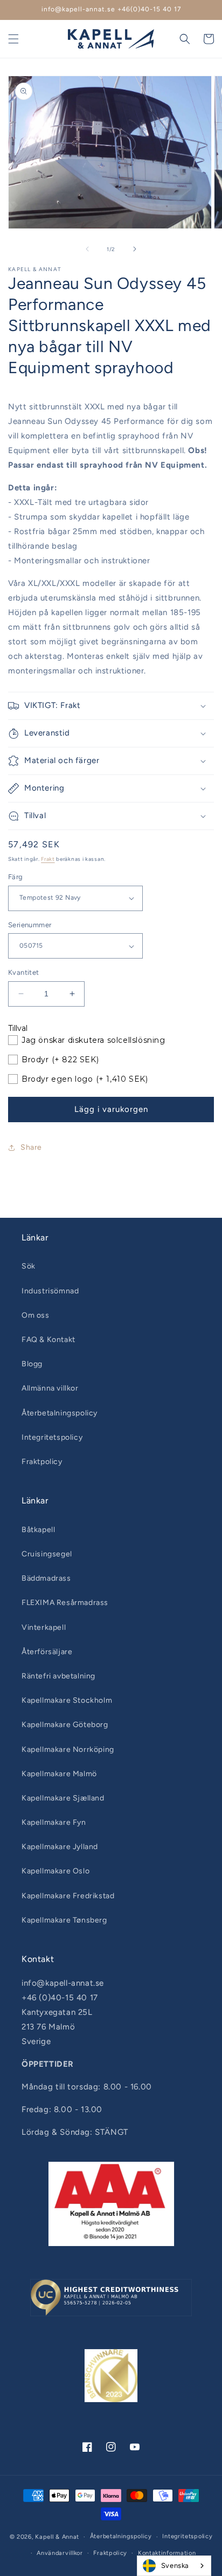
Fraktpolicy (42, 1462)
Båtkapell (38, 1530)
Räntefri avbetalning (58, 1676)
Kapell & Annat (57, 2537)
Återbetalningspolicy (60, 1413)
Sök (29, 1266)
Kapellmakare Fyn (54, 1822)
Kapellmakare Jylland (60, 1847)
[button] (13, 39)
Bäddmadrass (46, 1578)
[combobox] (174, 2566)
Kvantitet (24, 972)
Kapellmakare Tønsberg (64, 1920)
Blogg (32, 1364)
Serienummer (30, 925)
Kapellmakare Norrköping (68, 1749)
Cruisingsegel (47, 1554)
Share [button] (31, 1147)
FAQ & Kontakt (48, 1340)
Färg (16, 877)
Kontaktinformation (167, 2553)
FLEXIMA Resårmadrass (65, 1603)
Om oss (36, 1315)
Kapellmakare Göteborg (65, 1725)
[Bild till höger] (135, 249)
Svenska (175, 2565)
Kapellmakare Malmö (59, 1774)
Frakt (48, 859)
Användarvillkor (60, 2553)
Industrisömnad (50, 1291)
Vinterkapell (44, 1627)
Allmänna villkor (50, 1388)
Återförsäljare (47, 1652)
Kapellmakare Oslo (55, 1871)
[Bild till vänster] (87, 249)
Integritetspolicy (52, 1437)
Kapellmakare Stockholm (67, 1700)
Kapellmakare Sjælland (63, 1798)
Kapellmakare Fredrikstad (68, 1896)
